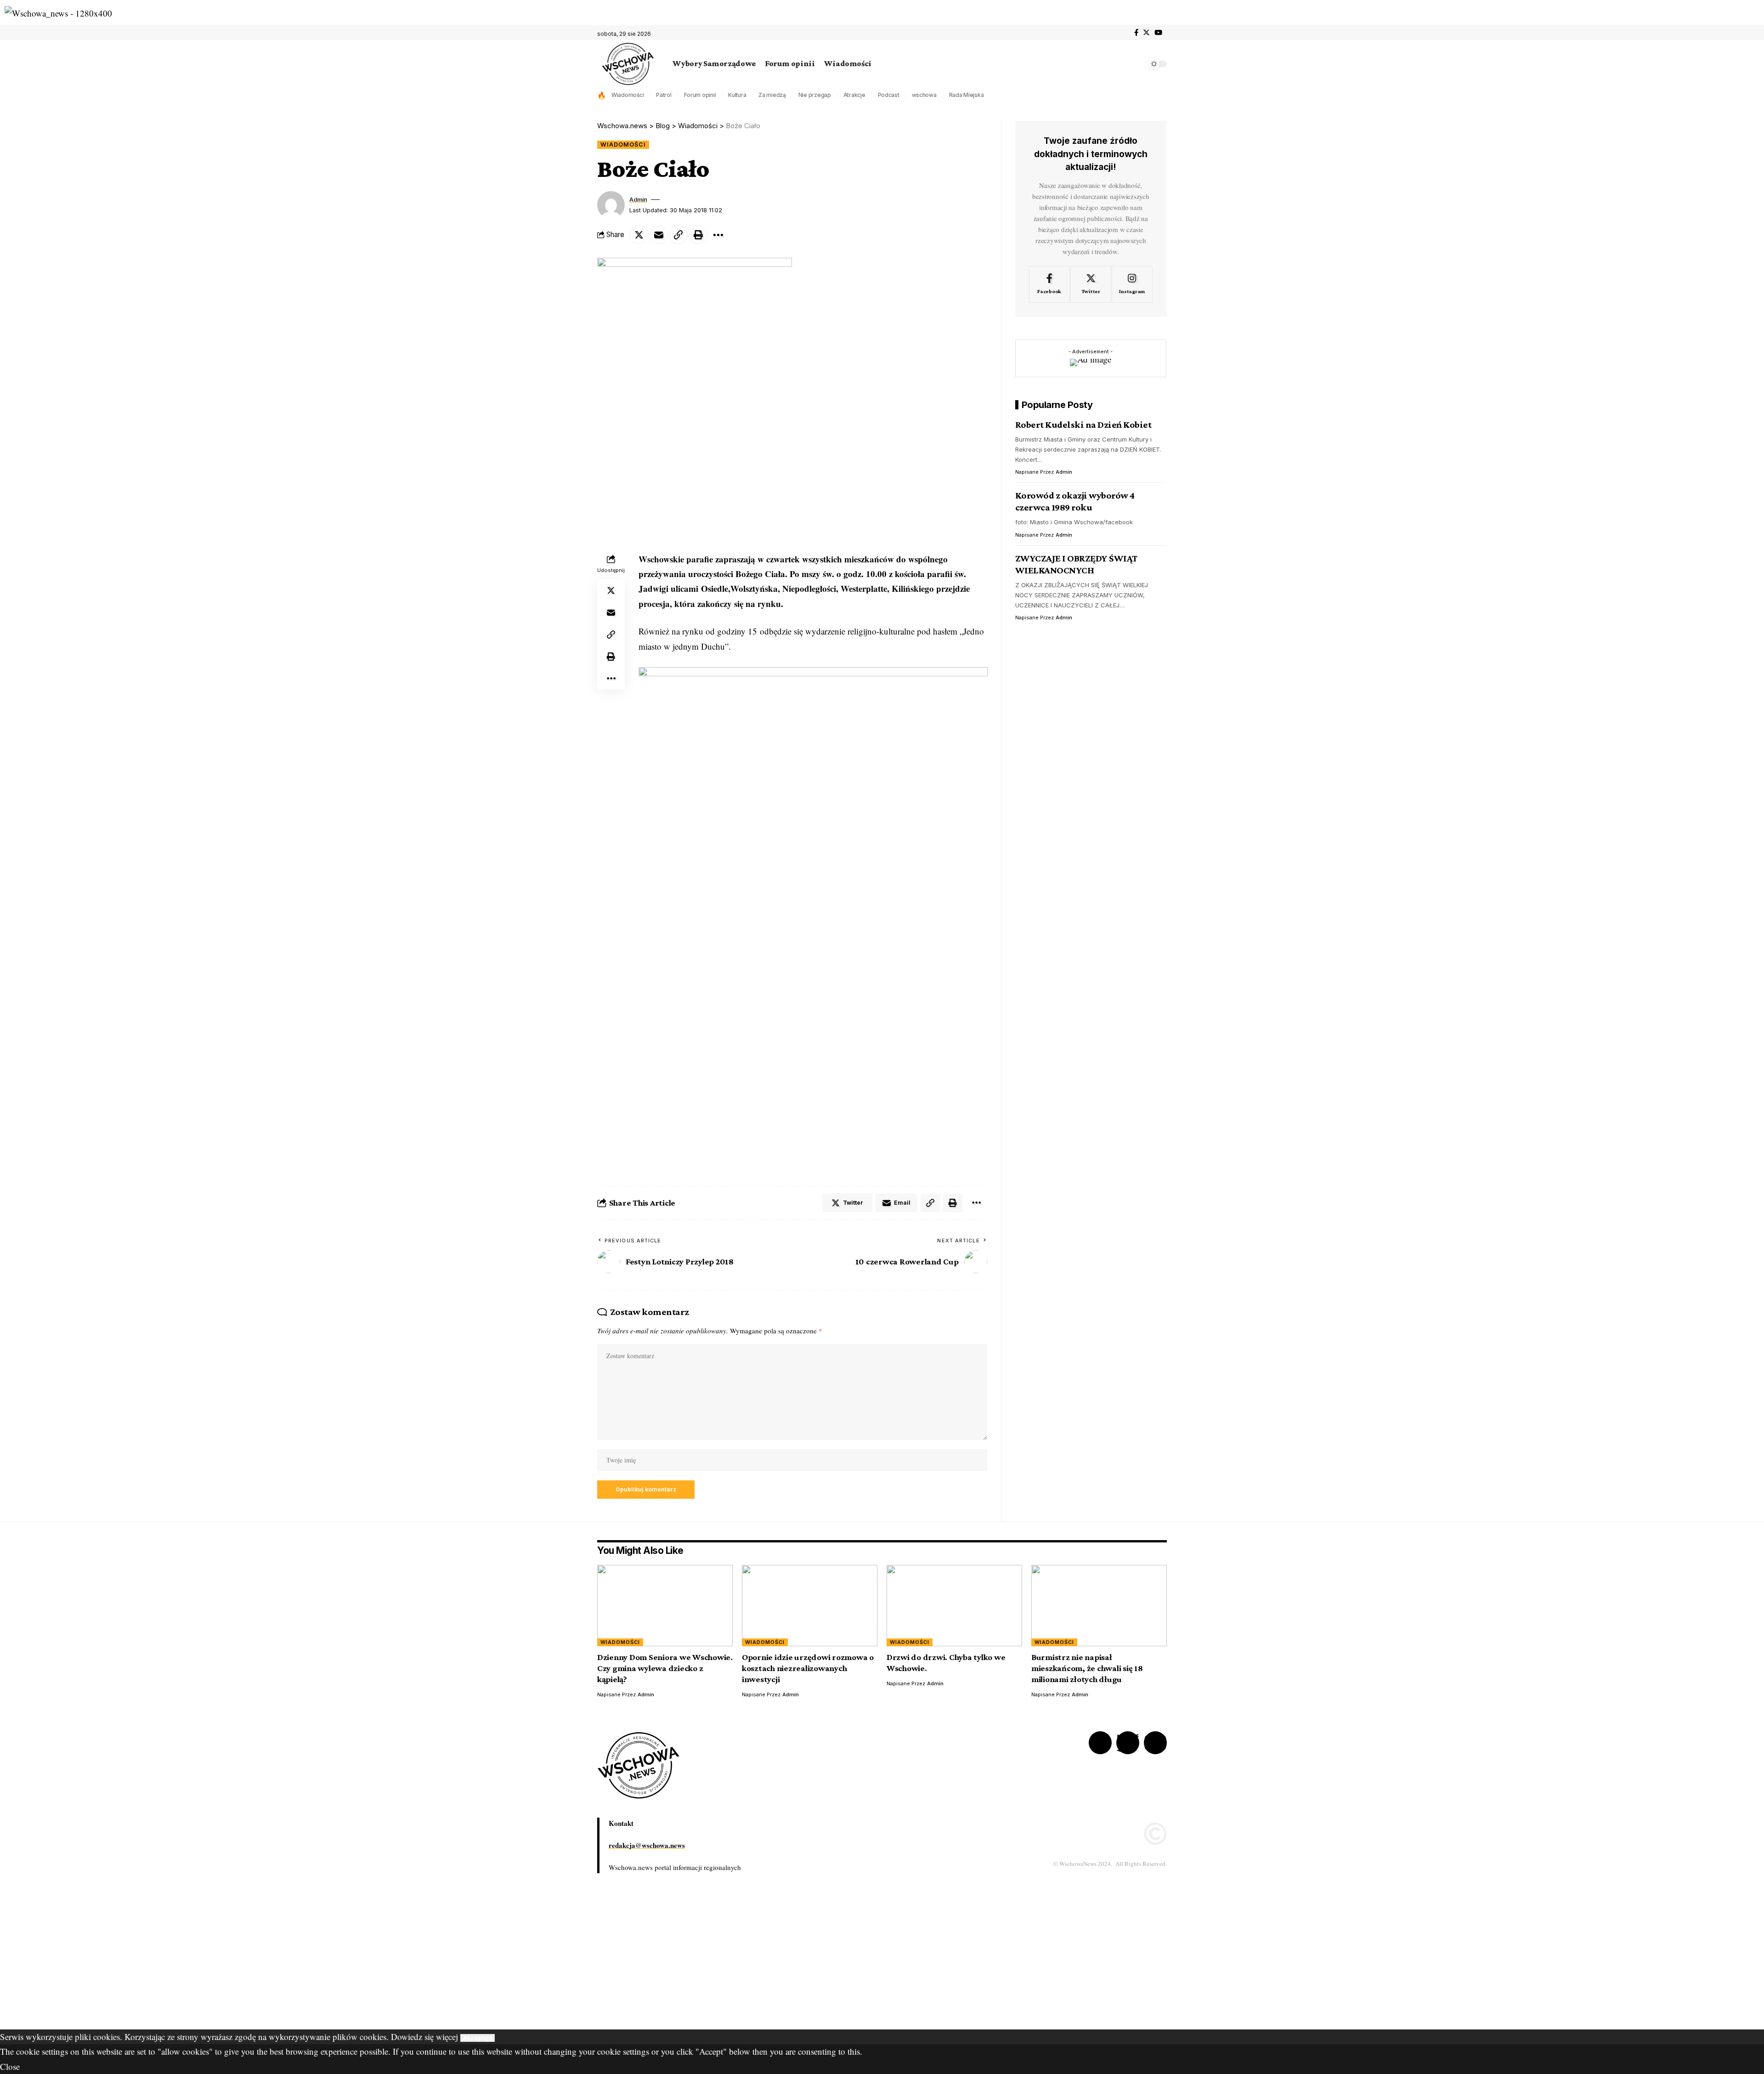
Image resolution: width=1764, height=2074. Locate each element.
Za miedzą (772, 95)
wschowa (924, 95)
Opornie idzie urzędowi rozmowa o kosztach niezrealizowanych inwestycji (808, 1668)
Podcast (889, 95)
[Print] (698, 235)
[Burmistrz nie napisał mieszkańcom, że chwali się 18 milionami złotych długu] (1099, 1606)
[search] (1137, 64)
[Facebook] (1136, 33)
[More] (718, 235)
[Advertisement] (276, 1965)
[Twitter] (1146, 33)
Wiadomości (628, 95)
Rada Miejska (967, 95)
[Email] (659, 235)
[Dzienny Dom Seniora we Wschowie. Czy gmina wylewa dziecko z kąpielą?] (665, 1606)
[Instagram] (1132, 284)
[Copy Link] (678, 235)
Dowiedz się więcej (424, 2037)
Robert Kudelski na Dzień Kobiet (1083, 424)
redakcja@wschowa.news (647, 1845)
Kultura (737, 95)
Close (10, 2066)
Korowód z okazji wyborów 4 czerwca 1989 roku (1075, 501)
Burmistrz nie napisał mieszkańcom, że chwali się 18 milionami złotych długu (1087, 1668)
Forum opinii (700, 95)
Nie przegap (815, 95)
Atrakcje (854, 95)
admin (638, 200)
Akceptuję (478, 2038)
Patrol (664, 95)
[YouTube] (1158, 33)
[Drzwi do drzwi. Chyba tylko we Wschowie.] (954, 1606)
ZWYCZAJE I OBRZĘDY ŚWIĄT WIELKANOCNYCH (1076, 564)
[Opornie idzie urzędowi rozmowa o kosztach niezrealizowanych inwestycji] (810, 1606)
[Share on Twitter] (639, 235)
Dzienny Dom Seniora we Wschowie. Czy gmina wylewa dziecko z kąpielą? (665, 1668)
